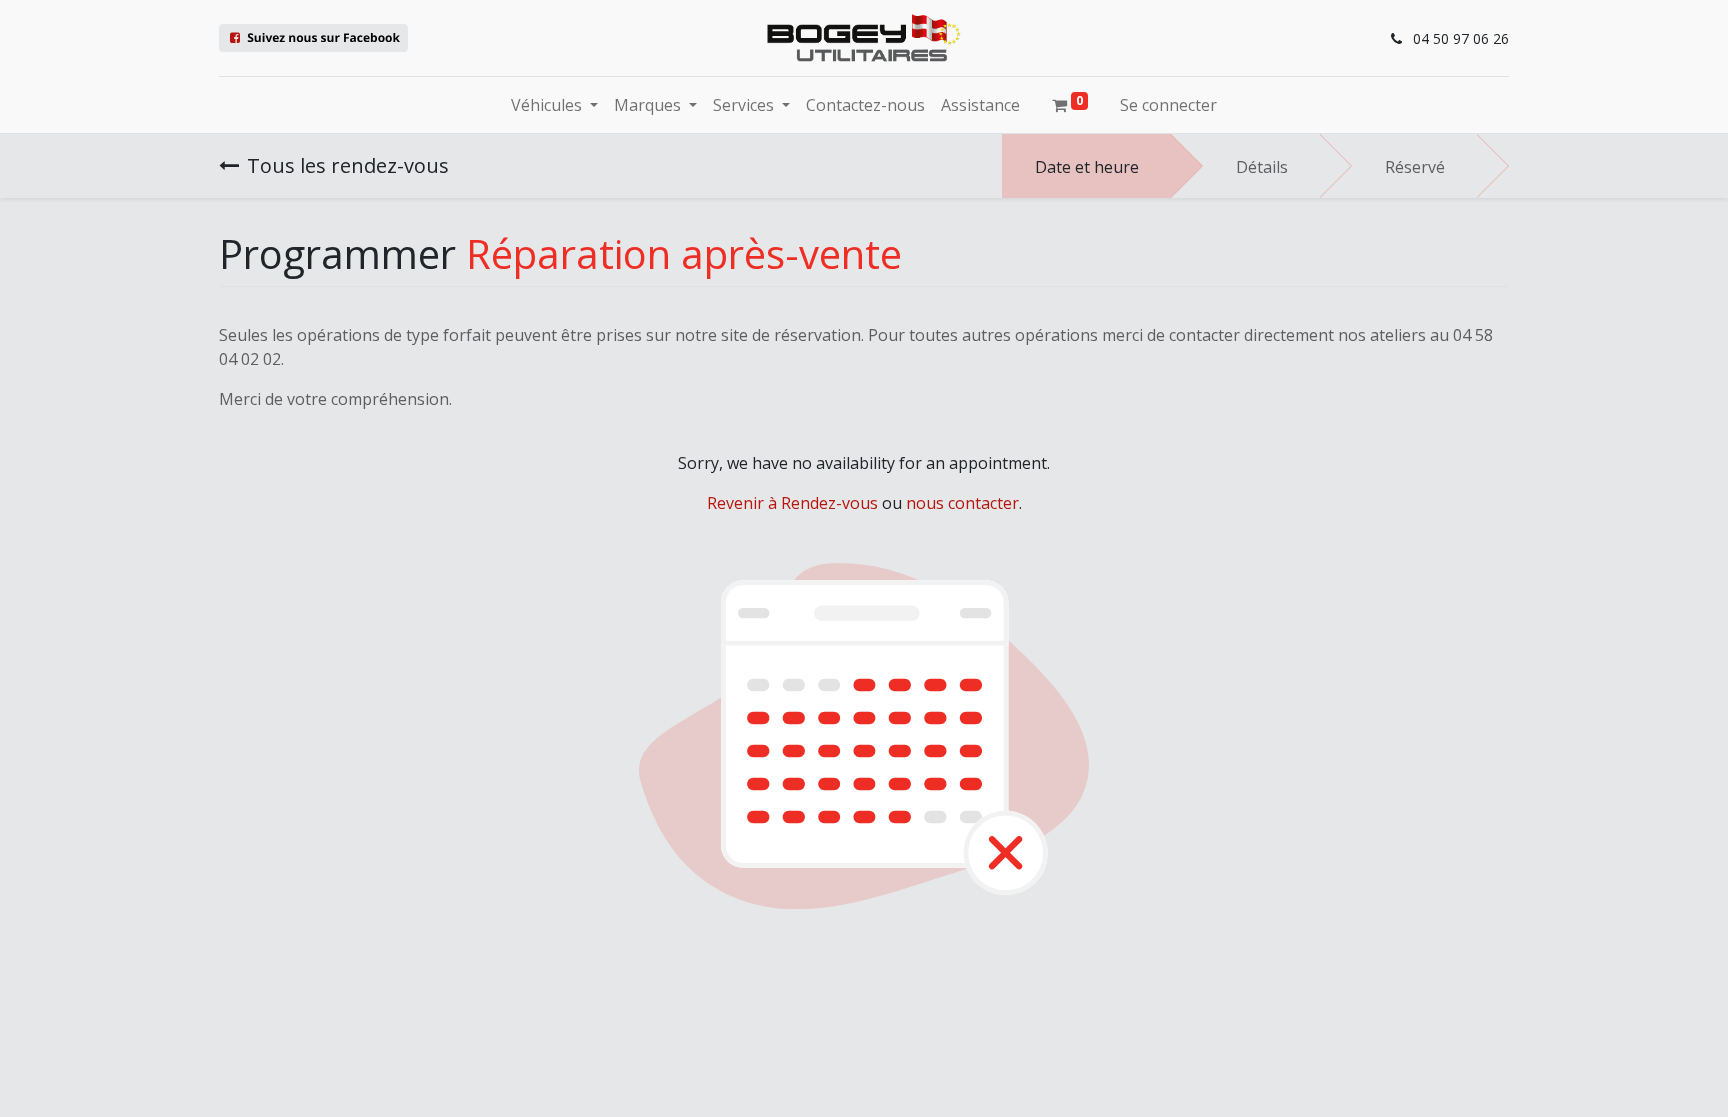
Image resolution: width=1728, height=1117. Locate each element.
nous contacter (962, 503)
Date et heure (1087, 167)
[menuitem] (865, 105)
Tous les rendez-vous (348, 165)
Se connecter (1168, 105)
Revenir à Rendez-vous (792, 503)
